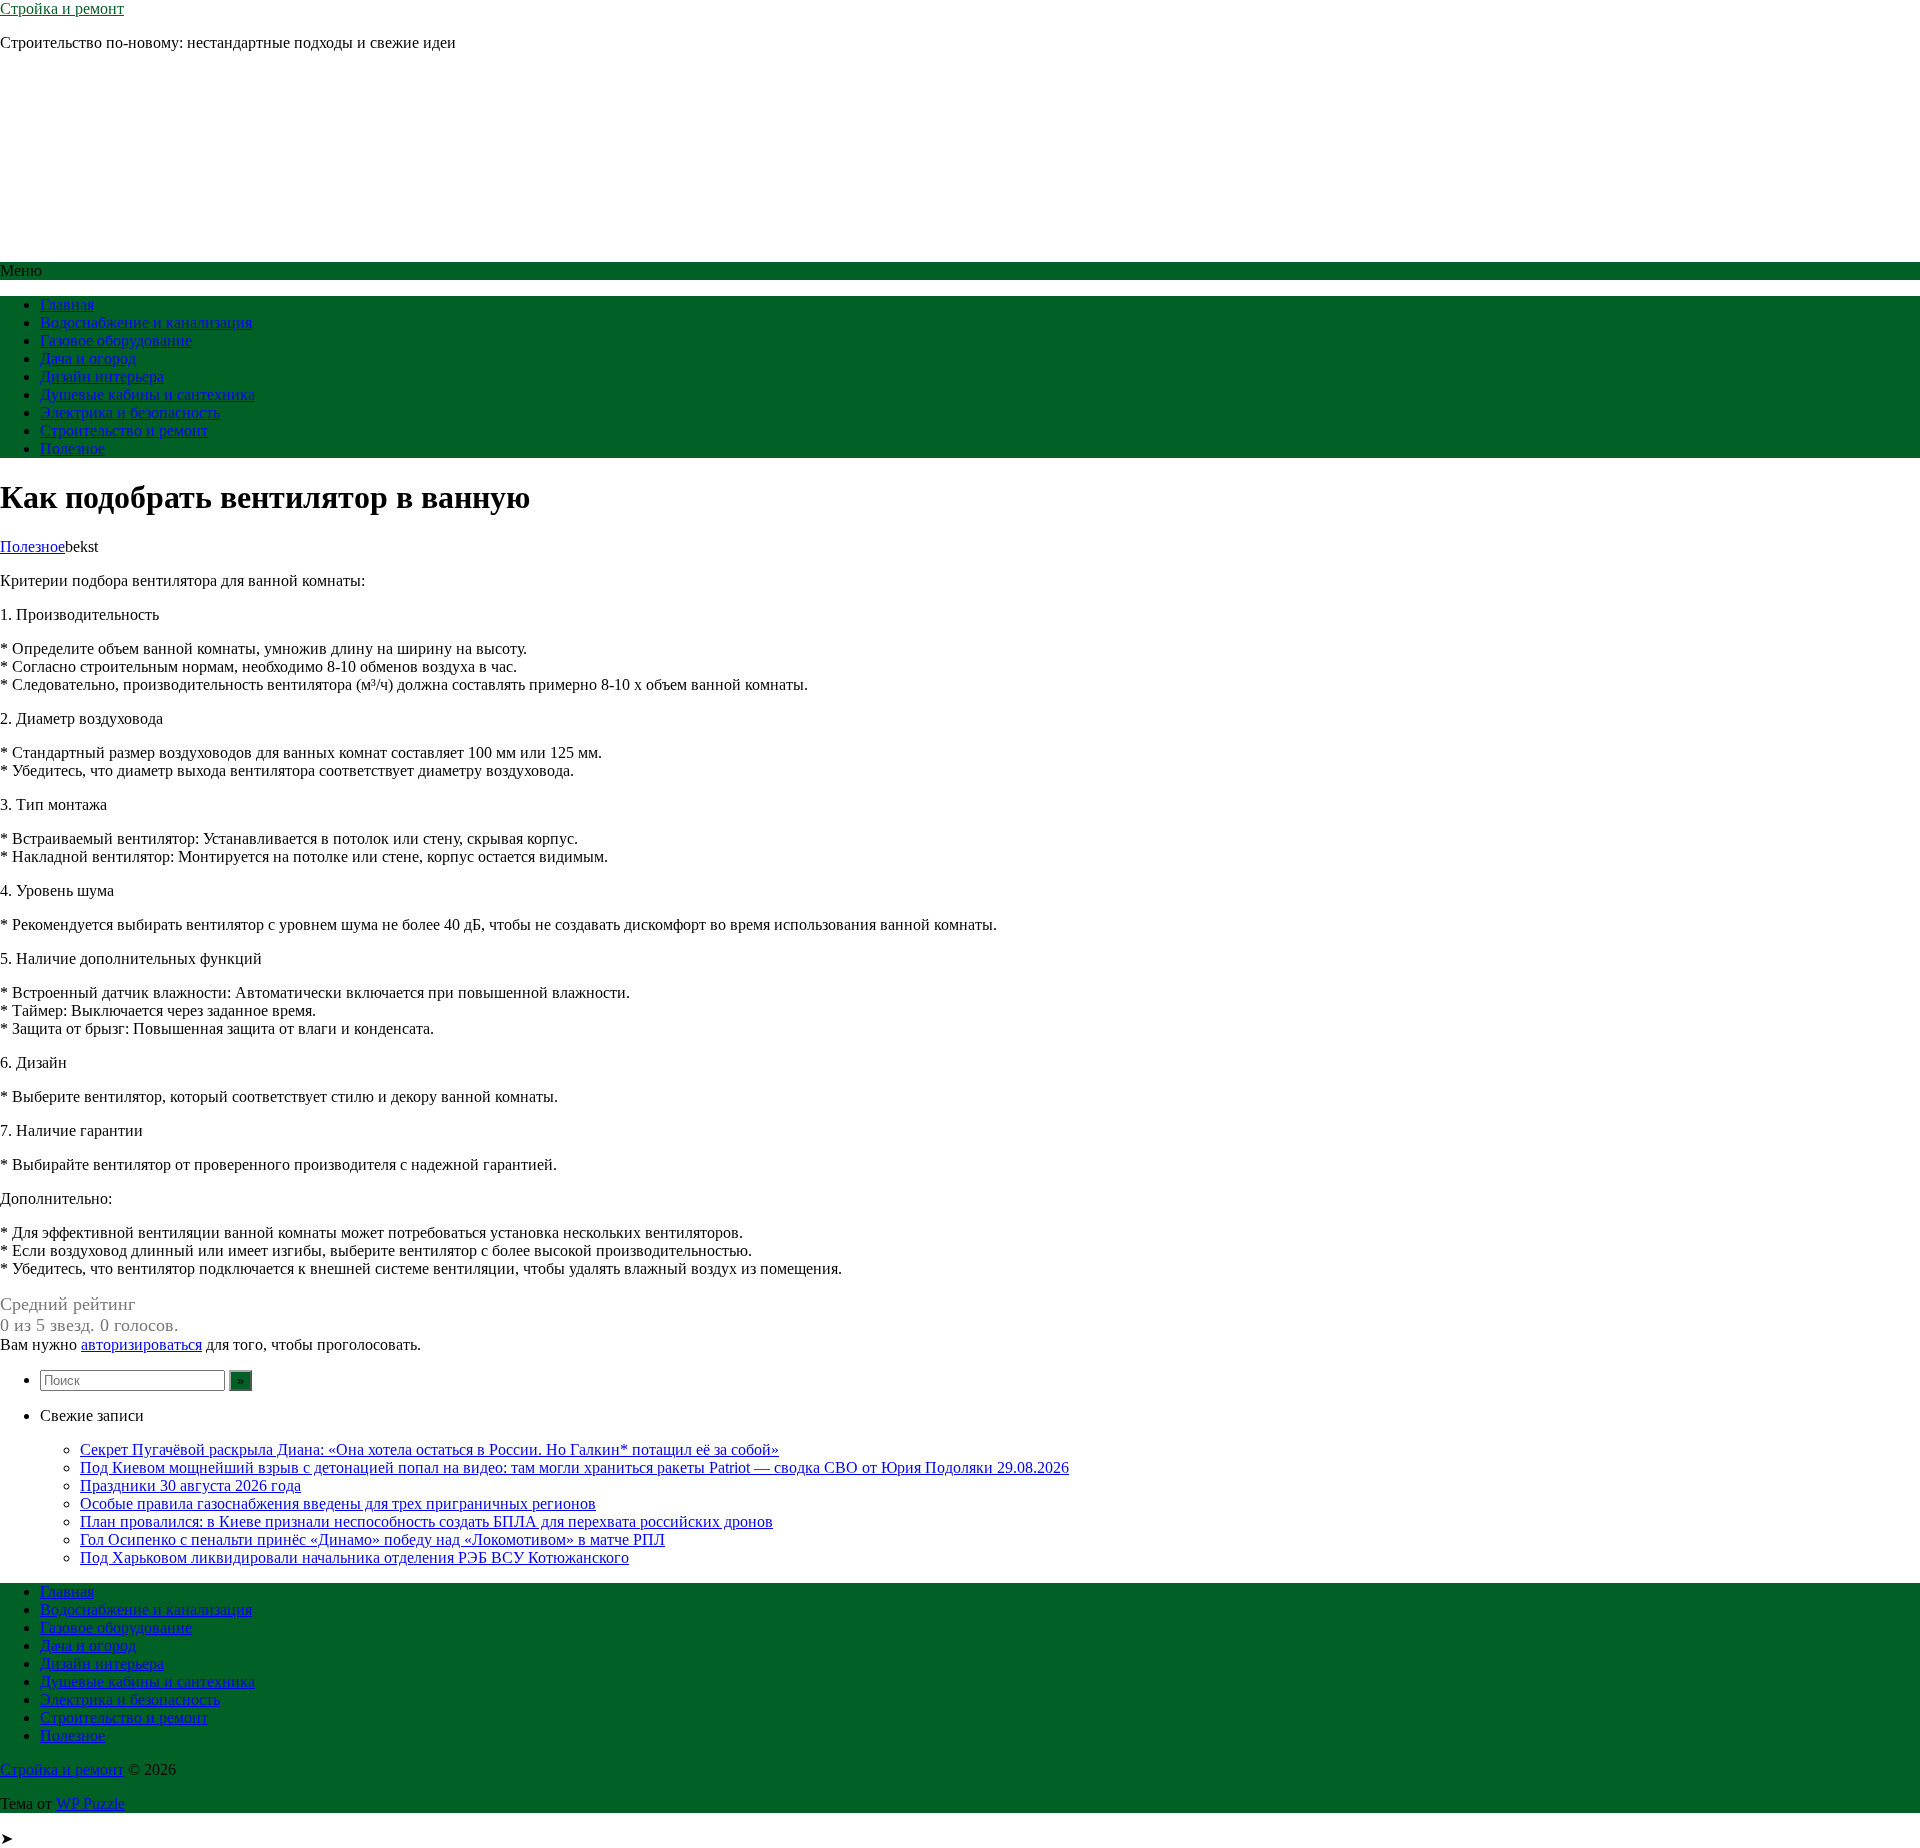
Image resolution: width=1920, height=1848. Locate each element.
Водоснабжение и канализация (146, 322)
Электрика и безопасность (130, 412)
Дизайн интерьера (102, 376)
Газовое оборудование (116, 340)
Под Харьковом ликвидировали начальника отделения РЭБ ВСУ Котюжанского (354, 1557)
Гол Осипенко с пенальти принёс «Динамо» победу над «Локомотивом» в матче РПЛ (372, 1539)
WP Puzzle (90, 1803)
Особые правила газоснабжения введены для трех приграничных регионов (338, 1503)
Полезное (72, 448)
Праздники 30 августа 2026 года (190, 1485)
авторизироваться (141, 1344)
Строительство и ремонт (124, 430)
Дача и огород (88, 358)
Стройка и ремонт (62, 8)
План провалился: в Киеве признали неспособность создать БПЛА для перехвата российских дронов (426, 1521)
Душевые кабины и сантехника (147, 394)
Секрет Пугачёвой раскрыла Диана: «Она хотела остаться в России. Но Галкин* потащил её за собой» (429, 1449)
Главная (67, 304)
